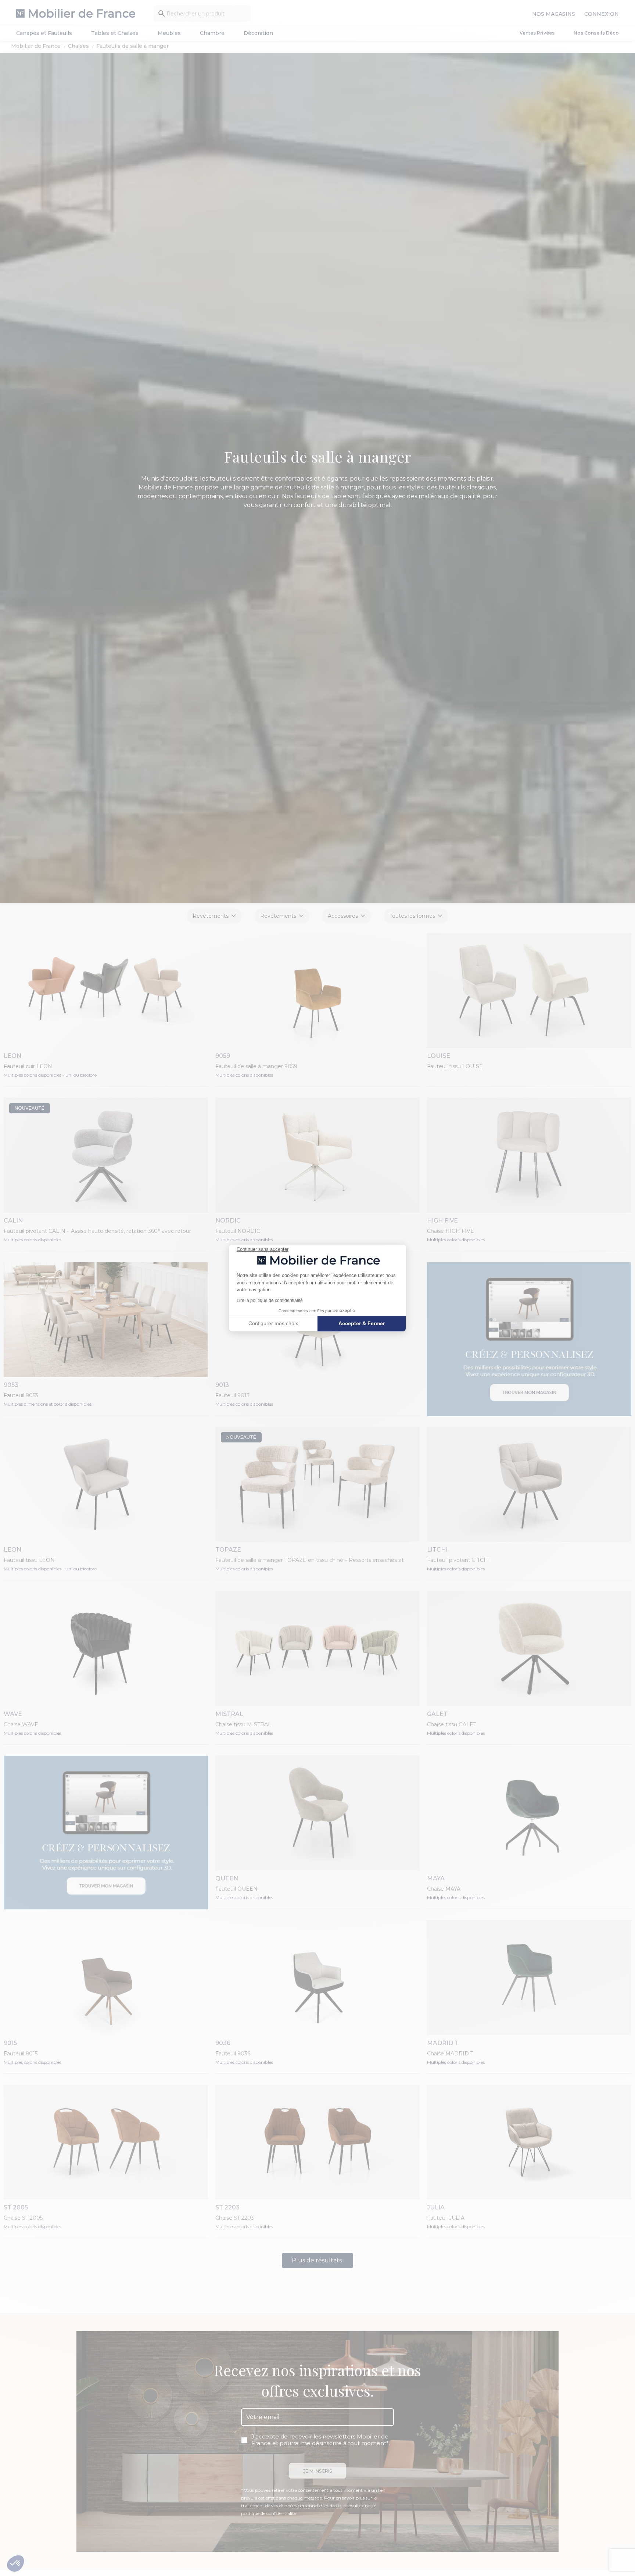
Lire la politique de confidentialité (270, 1301)
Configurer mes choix (273, 1323)
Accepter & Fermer (362, 1323)
